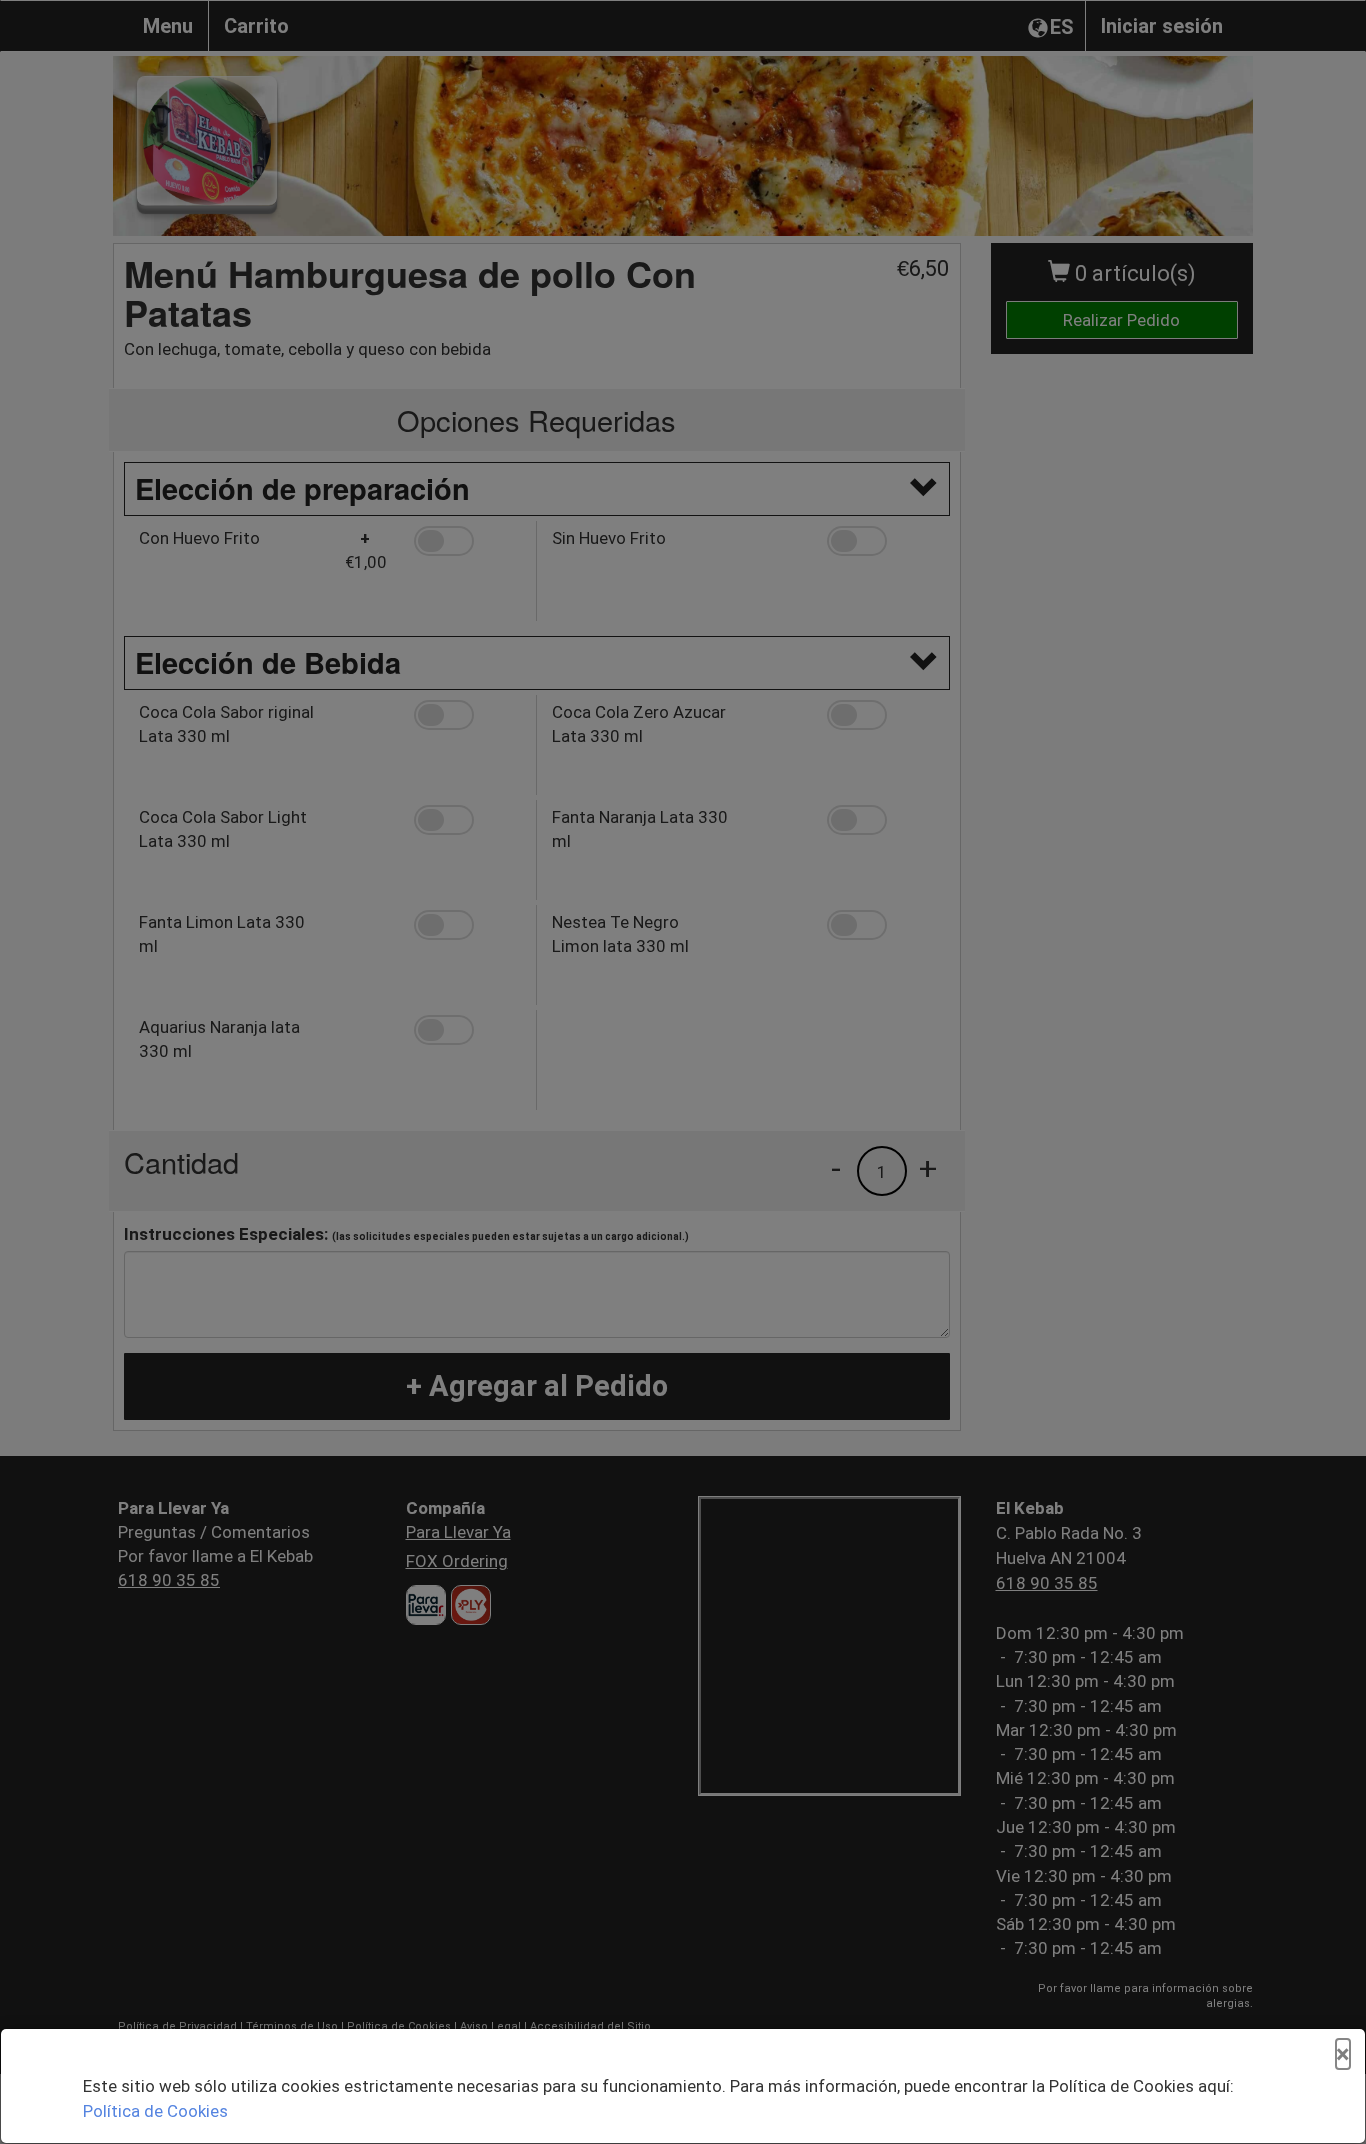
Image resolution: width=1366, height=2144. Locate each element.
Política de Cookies (155, 2111)
